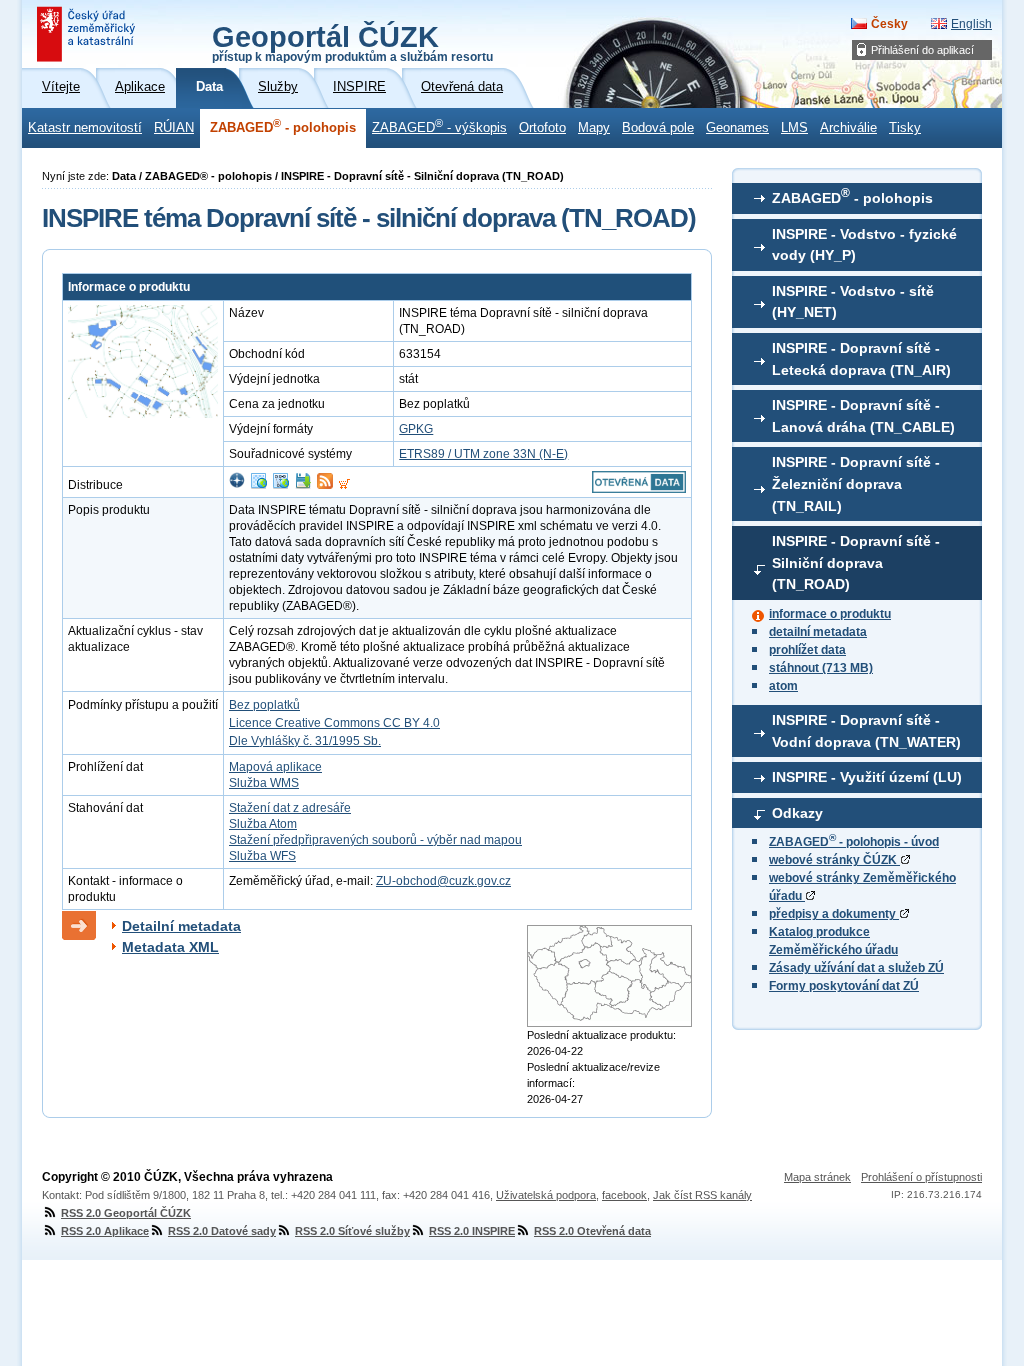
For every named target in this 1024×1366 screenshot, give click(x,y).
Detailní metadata (181, 926)
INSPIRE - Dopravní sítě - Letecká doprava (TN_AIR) (861, 359)
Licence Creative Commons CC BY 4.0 (334, 723)
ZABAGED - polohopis (283, 126)
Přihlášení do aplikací (922, 50)
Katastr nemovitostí (85, 128)
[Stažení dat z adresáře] (303, 485)
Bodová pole (658, 128)
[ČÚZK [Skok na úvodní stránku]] (88, 34)
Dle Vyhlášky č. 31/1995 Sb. (305, 741)
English (971, 24)
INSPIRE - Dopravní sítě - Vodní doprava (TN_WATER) (866, 731)
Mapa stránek (817, 1177)
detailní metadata (818, 632)
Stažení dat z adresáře (290, 808)
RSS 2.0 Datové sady (222, 1231)
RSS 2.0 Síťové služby (352, 1231)
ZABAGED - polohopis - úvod (854, 842)
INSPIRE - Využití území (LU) (867, 777)
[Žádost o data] (344, 485)
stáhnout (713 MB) (821, 668)
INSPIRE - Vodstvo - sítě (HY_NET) (853, 302)
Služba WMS (264, 783)
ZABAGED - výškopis (439, 126)
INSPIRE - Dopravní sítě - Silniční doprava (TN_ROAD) (856, 562)
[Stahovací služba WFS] (281, 485)
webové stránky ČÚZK (834, 860)
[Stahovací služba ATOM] (325, 485)
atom (783, 686)
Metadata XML (170, 947)
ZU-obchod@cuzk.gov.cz (443, 881)
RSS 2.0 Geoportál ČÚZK (126, 1213)
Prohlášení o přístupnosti (921, 1177)
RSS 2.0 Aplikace (105, 1231)
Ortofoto (542, 128)
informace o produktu (830, 614)
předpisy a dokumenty (834, 914)
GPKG (416, 429)
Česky (889, 24)
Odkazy (797, 813)
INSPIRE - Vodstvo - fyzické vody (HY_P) (864, 245)
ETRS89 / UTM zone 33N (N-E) (483, 454)
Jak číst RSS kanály (702, 1195)
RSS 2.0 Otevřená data (592, 1231)
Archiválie (848, 128)
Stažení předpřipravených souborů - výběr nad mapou (375, 840)
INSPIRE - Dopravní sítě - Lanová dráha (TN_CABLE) (863, 416)
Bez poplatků (264, 705)
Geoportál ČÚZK (352, 42)
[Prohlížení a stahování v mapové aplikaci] (237, 485)
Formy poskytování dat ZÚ (844, 986)
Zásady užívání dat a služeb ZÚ (856, 968)
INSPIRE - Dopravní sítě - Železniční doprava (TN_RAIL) (856, 483)
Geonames (737, 128)
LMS (794, 128)
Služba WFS (262, 856)
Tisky (905, 128)
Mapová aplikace (275, 767)
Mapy (594, 128)
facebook (624, 1195)
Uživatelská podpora (546, 1195)
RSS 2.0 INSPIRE (472, 1231)
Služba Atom (263, 824)
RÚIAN (174, 128)
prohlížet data (807, 650)
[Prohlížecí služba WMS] (259, 485)
